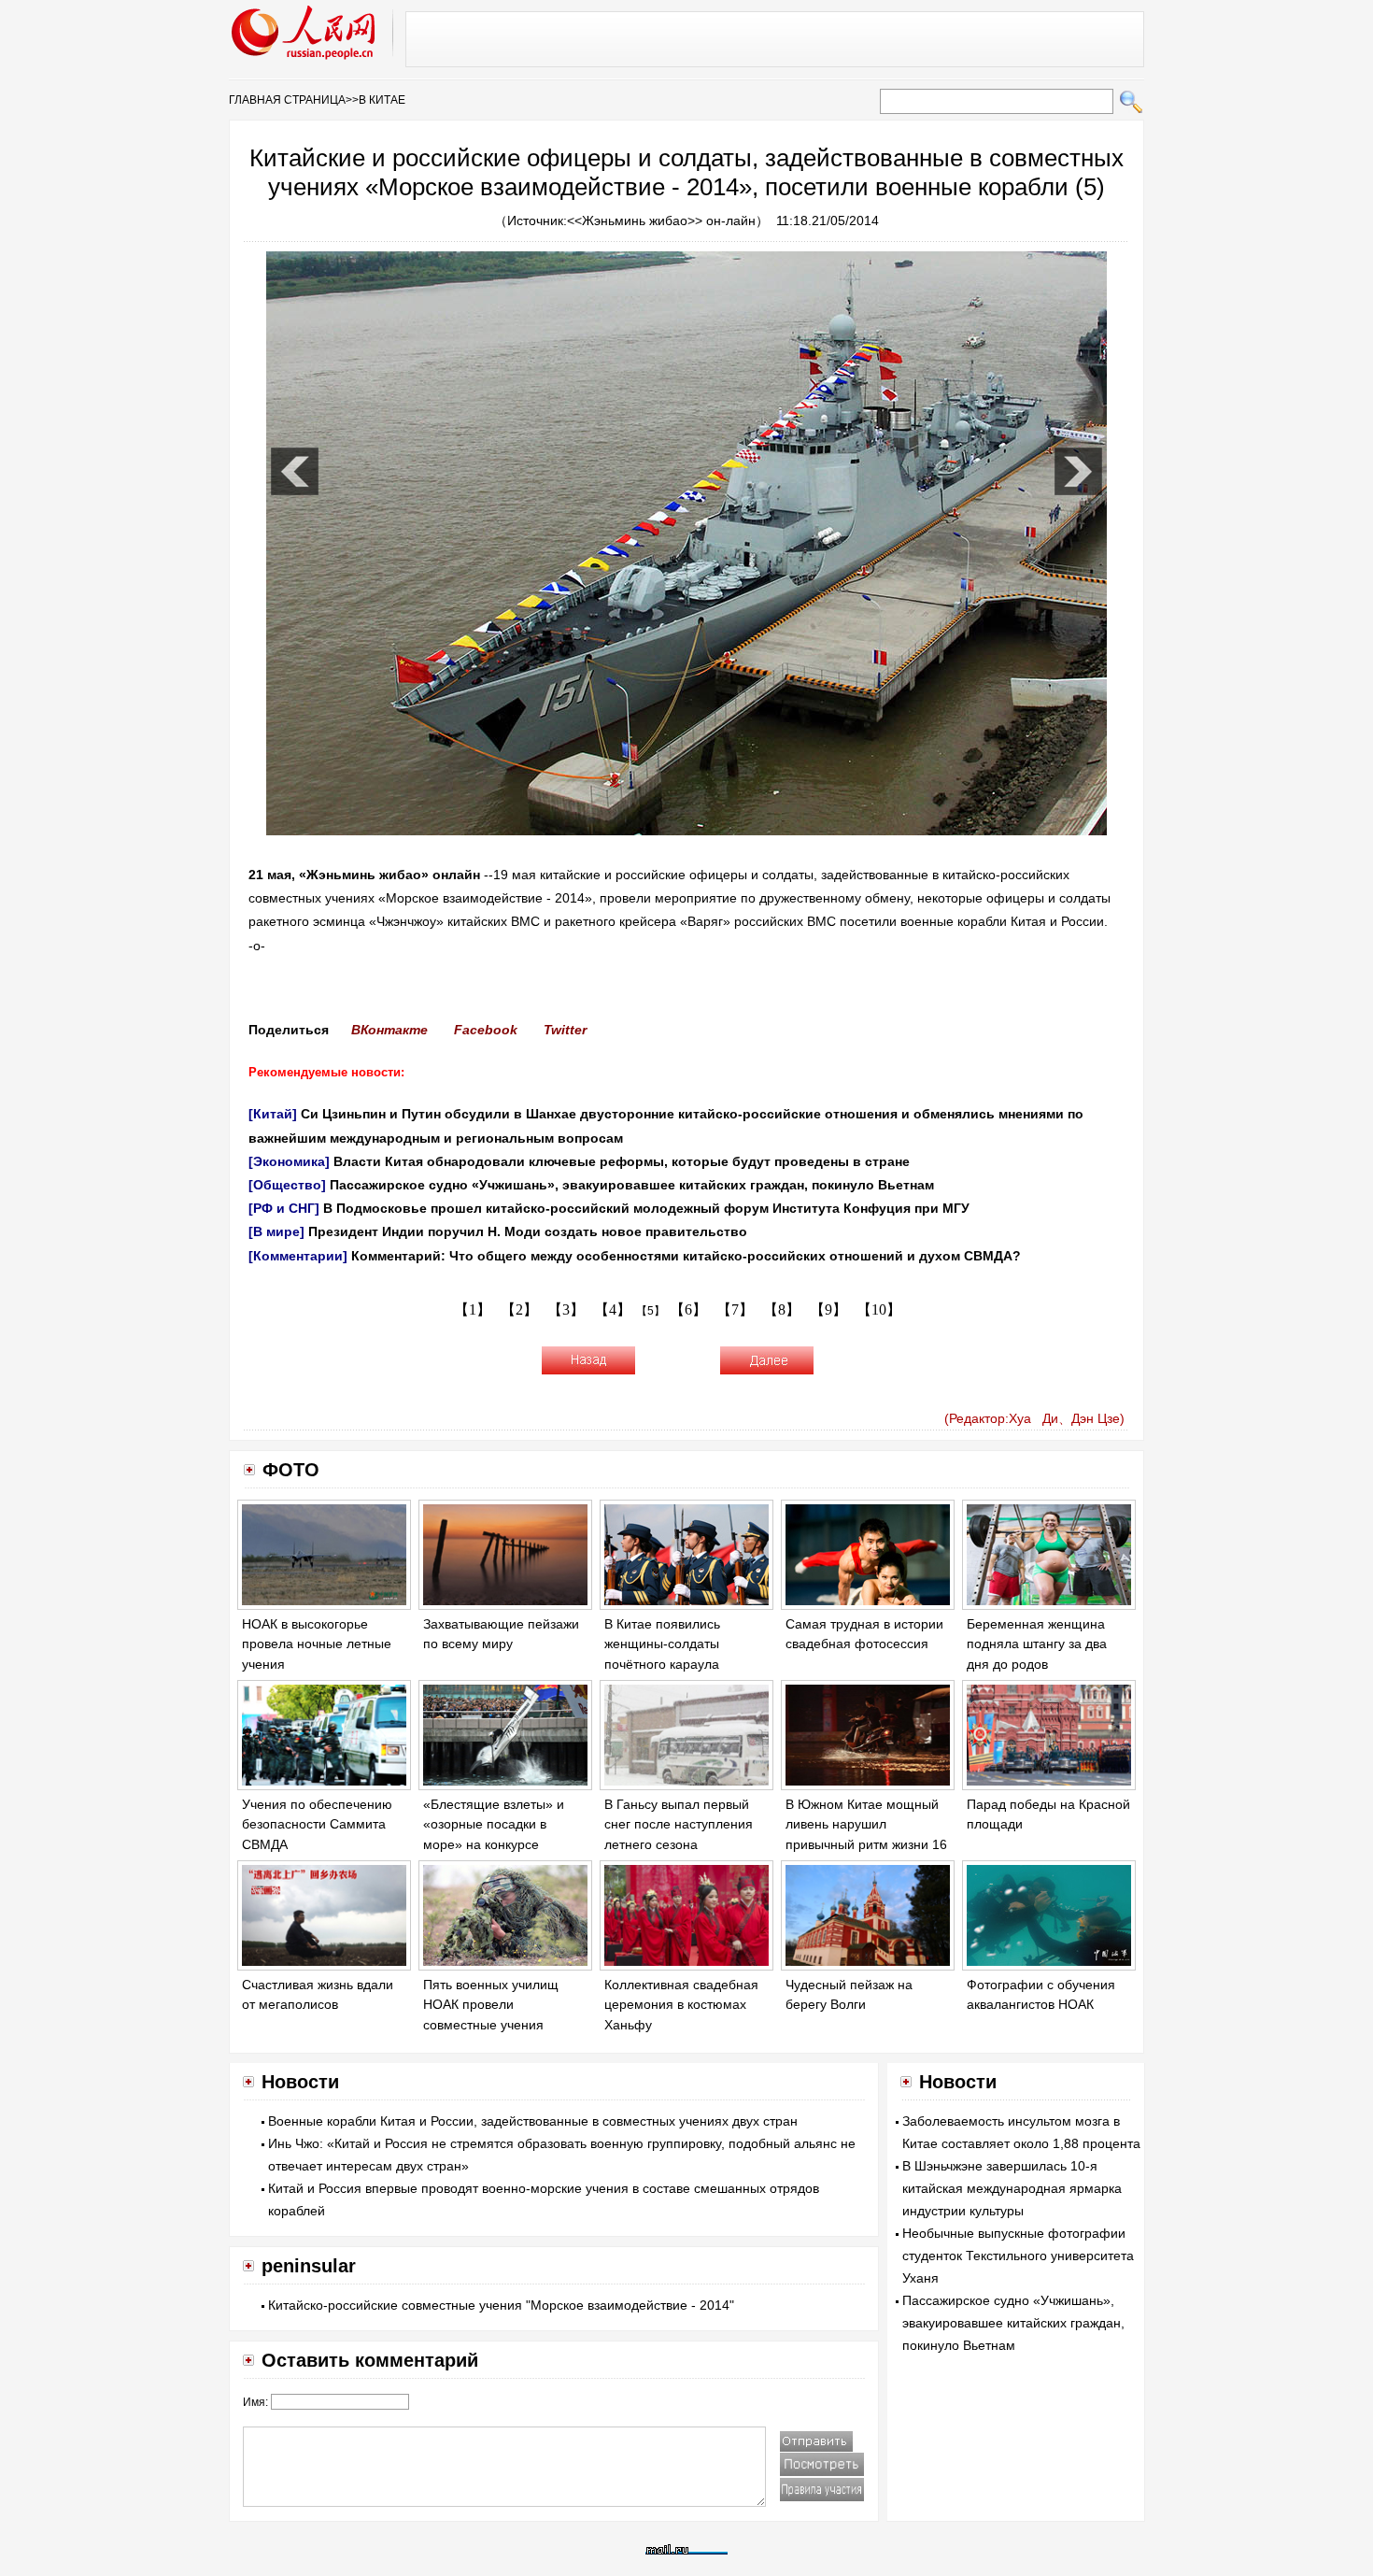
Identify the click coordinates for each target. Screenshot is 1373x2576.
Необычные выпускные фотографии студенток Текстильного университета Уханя (1018, 2256)
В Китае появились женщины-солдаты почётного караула (662, 1644)
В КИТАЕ (382, 100)
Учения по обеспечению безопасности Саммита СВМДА (317, 1824)
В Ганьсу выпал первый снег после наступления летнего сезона (679, 1824)
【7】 (735, 1309)
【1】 (473, 1309)
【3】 (566, 1309)
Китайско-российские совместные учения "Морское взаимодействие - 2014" (501, 2305)
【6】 (688, 1309)
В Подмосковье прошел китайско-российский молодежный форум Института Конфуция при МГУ (646, 1208)
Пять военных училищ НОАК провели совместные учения (491, 2005)
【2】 (519, 1309)
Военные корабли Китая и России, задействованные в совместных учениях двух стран (533, 2121)
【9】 (828, 1309)
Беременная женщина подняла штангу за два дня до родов (1037, 1644)
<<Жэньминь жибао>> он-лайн (661, 221)
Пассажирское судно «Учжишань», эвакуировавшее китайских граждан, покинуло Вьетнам (632, 1185)
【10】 (879, 1309)
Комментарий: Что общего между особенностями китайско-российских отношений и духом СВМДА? (688, 1256)
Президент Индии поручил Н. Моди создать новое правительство (528, 1231)
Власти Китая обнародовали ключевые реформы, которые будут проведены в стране (622, 1161)
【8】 (782, 1309)
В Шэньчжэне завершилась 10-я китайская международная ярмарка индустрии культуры (1012, 2188)
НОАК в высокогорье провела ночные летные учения (317, 1644)
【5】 (651, 1311)
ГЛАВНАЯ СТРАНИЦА (287, 100)
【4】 (613, 1309)
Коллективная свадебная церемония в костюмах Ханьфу (681, 2005)
